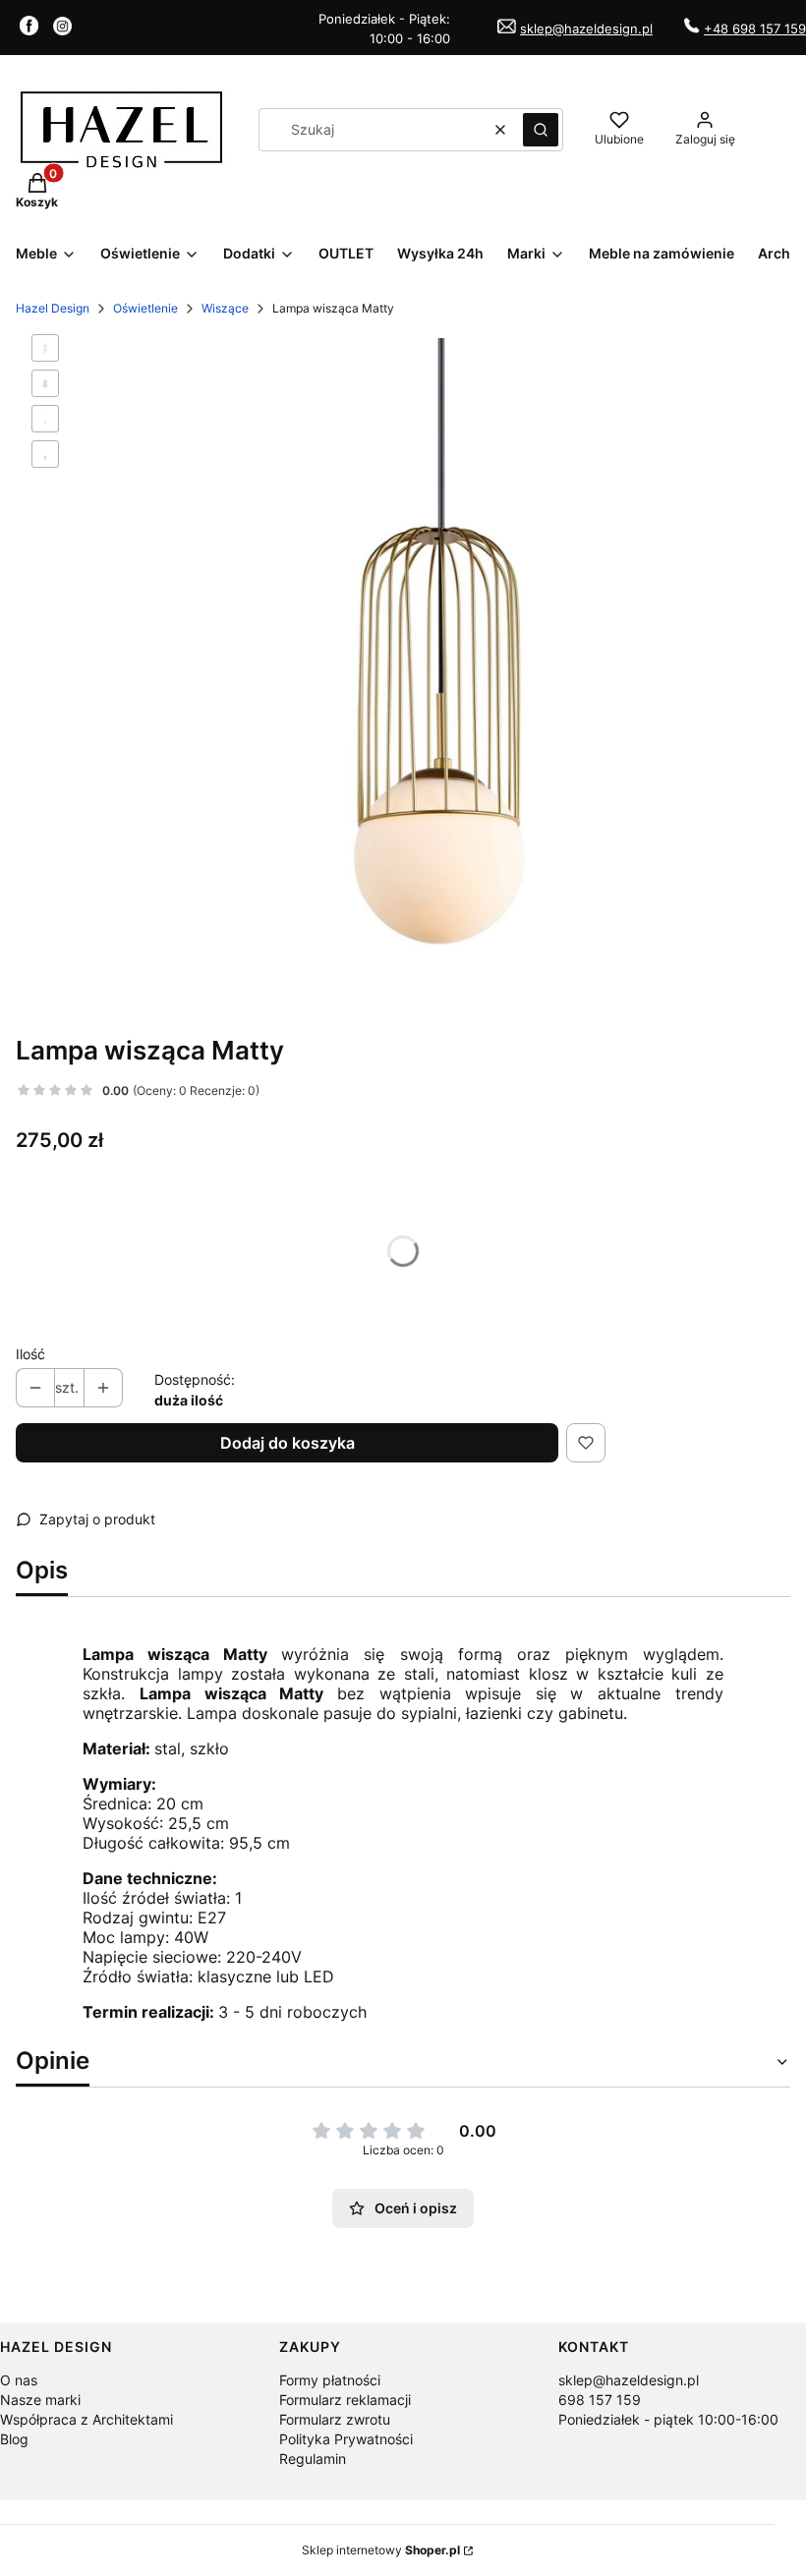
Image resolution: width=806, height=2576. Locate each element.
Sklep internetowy (381, 2550)
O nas (19, 2380)
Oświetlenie (145, 308)
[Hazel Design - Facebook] (29, 29)
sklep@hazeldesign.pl (586, 29)
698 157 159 (600, 2400)
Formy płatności (330, 2380)
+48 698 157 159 (755, 29)
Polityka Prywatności (346, 2439)
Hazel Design (53, 308)
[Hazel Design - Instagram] (62, 29)
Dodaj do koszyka (288, 1443)
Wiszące (225, 308)
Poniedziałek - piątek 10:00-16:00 (668, 2419)
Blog (14, 2439)
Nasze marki (40, 2400)
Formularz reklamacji (345, 2400)
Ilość (30, 1354)
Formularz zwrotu (335, 2419)
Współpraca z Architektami (86, 2419)
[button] (541, 130)
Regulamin (313, 2459)
